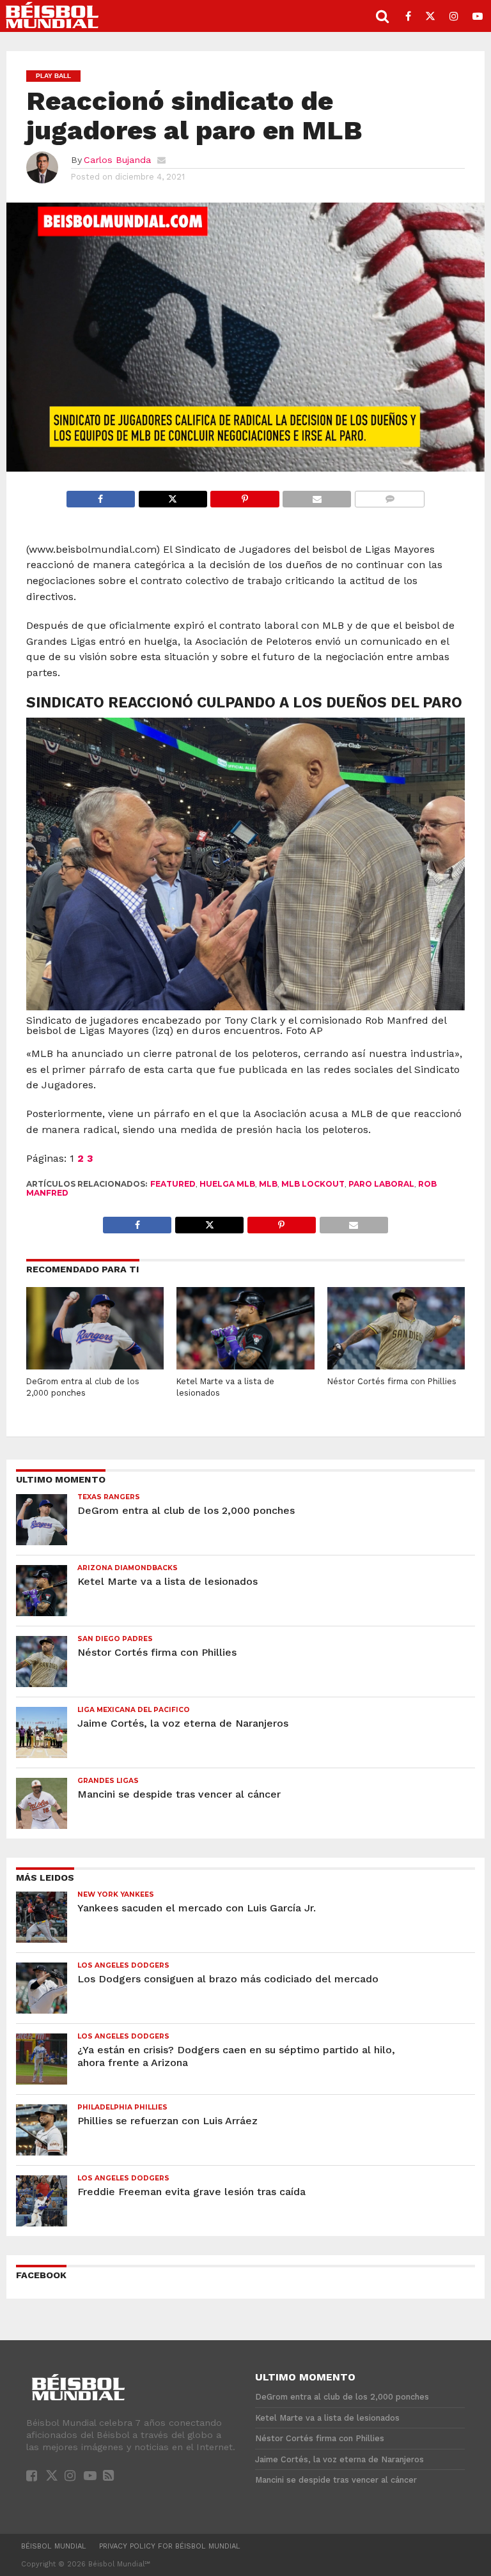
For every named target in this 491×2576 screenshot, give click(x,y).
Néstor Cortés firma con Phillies (392, 1381)
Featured (173, 1184)
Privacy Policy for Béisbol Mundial (170, 2546)
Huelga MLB (227, 1184)
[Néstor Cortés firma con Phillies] (396, 1366)
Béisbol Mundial (54, 2546)
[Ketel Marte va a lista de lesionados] (245, 1366)
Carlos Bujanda (117, 160)
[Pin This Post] (245, 496)
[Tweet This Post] (173, 496)
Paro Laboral (381, 1184)
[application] (245, 337)
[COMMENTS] (389, 496)
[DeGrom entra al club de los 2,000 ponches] (95, 1366)
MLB (268, 1184)
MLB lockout (313, 1184)
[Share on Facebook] (101, 496)
